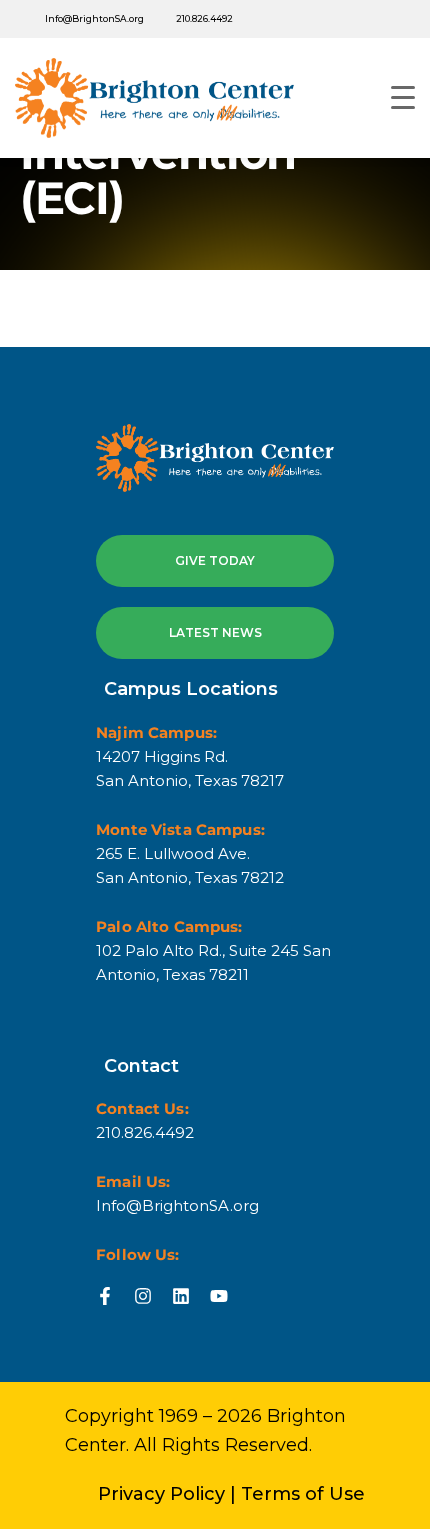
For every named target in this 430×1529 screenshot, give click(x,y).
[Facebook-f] (105, 1296)
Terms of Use (303, 1494)
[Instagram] (143, 1296)
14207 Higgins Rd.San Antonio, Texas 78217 (190, 768)
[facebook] (262, 19)
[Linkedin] (181, 1296)
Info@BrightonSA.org (94, 18)
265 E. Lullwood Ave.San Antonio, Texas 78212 (190, 865)
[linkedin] (346, 19)
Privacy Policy (161, 1494)
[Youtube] (219, 1296)
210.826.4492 (204, 18)
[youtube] (304, 19)
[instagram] (388, 19)
